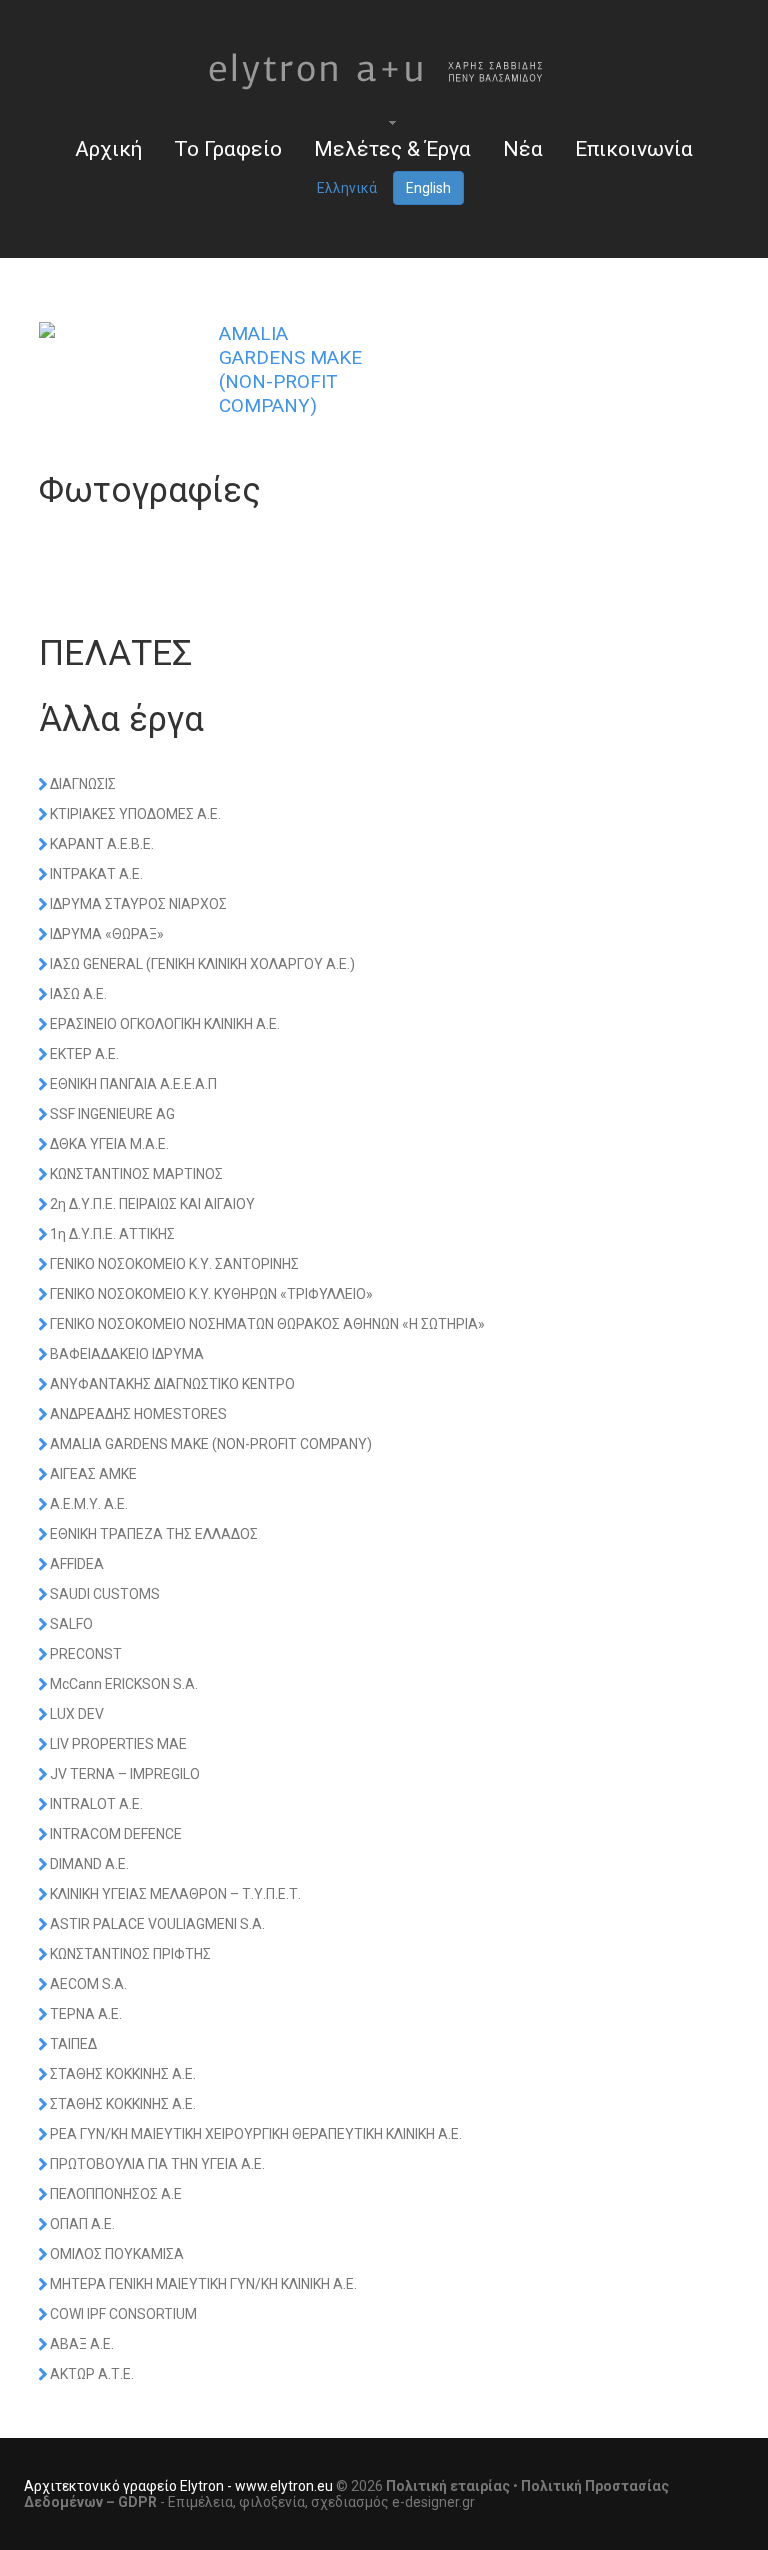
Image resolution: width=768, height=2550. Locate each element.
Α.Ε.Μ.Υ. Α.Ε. (89, 1504)
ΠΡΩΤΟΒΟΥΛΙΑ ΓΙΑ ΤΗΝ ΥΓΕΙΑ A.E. (157, 2164)
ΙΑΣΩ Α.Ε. (78, 994)
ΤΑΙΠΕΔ (73, 2044)
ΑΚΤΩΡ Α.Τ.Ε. (92, 2374)
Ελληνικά (347, 188)
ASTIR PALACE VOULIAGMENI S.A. (157, 1924)
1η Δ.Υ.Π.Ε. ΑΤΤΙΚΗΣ (112, 1234)
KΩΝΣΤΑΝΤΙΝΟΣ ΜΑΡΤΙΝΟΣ (136, 1174)
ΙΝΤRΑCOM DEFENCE (116, 1834)
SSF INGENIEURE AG (112, 1114)
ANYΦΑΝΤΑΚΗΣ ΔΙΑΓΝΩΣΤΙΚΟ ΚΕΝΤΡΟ (172, 1384)
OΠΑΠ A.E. (82, 2224)
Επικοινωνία (634, 149)
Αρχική (108, 149)
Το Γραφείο (228, 149)
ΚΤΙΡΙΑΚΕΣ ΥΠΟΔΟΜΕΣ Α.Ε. (135, 814)
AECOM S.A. (88, 1984)
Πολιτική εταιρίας (448, 2486)
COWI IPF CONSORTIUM (123, 2314)
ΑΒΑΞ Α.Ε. (82, 2344)
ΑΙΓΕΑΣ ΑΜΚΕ (93, 1474)
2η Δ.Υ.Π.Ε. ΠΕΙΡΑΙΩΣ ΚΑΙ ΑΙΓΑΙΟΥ (152, 1204)
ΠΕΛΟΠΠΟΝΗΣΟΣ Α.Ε (116, 2194)
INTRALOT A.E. (96, 1804)
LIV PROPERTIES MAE (118, 1744)
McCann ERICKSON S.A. (124, 1684)
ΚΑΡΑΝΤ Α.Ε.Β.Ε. (102, 844)
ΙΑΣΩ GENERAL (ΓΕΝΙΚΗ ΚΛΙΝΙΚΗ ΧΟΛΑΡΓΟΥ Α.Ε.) (202, 964)
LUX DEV (77, 1714)
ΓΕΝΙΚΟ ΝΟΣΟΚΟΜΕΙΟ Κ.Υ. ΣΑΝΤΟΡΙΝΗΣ (174, 1264)
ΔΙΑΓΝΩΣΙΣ (83, 784)
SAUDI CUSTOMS (105, 1594)
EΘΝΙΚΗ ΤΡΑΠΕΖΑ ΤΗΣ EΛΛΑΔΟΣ (154, 1534)
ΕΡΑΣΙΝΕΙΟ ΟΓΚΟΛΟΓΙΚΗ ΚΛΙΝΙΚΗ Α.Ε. (165, 1024)
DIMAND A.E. (89, 1864)
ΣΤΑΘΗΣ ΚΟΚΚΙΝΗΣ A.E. (123, 2074)
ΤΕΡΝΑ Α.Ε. (86, 2014)
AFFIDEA (77, 1564)
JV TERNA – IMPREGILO (125, 1774)
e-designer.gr (433, 2502)
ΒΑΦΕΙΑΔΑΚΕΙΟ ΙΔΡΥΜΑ (127, 1354)
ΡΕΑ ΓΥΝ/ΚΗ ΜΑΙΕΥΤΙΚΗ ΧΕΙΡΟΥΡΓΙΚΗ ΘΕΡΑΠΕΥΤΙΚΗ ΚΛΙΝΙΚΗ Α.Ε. (256, 2134)
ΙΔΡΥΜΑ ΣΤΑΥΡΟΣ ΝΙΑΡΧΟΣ (138, 904)
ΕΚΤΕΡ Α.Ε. (84, 1054)
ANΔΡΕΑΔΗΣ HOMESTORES (138, 1414)
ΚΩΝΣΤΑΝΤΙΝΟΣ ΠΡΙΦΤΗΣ (130, 1954)
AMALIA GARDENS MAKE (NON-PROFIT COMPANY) (211, 1444)
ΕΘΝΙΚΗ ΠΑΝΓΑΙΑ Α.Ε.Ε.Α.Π (133, 1084)
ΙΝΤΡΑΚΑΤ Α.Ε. (96, 874)
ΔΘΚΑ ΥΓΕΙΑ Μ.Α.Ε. (109, 1144)
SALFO (71, 1624)
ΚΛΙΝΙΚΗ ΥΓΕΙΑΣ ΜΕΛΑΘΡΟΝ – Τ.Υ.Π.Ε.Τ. (175, 1894)
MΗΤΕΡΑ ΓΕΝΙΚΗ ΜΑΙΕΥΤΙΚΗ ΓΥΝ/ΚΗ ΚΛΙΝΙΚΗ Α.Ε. (203, 2284)
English (428, 188)
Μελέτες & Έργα (392, 149)
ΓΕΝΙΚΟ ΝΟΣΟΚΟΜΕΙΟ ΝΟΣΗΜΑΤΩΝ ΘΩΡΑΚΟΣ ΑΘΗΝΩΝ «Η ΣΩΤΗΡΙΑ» (267, 1324)
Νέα (523, 149)
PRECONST (86, 1654)
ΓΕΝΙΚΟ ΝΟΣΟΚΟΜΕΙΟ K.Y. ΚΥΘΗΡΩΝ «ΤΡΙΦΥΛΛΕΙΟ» (211, 1294)
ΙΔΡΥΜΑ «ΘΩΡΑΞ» (107, 934)
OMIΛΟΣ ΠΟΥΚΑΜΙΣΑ (117, 2254)
